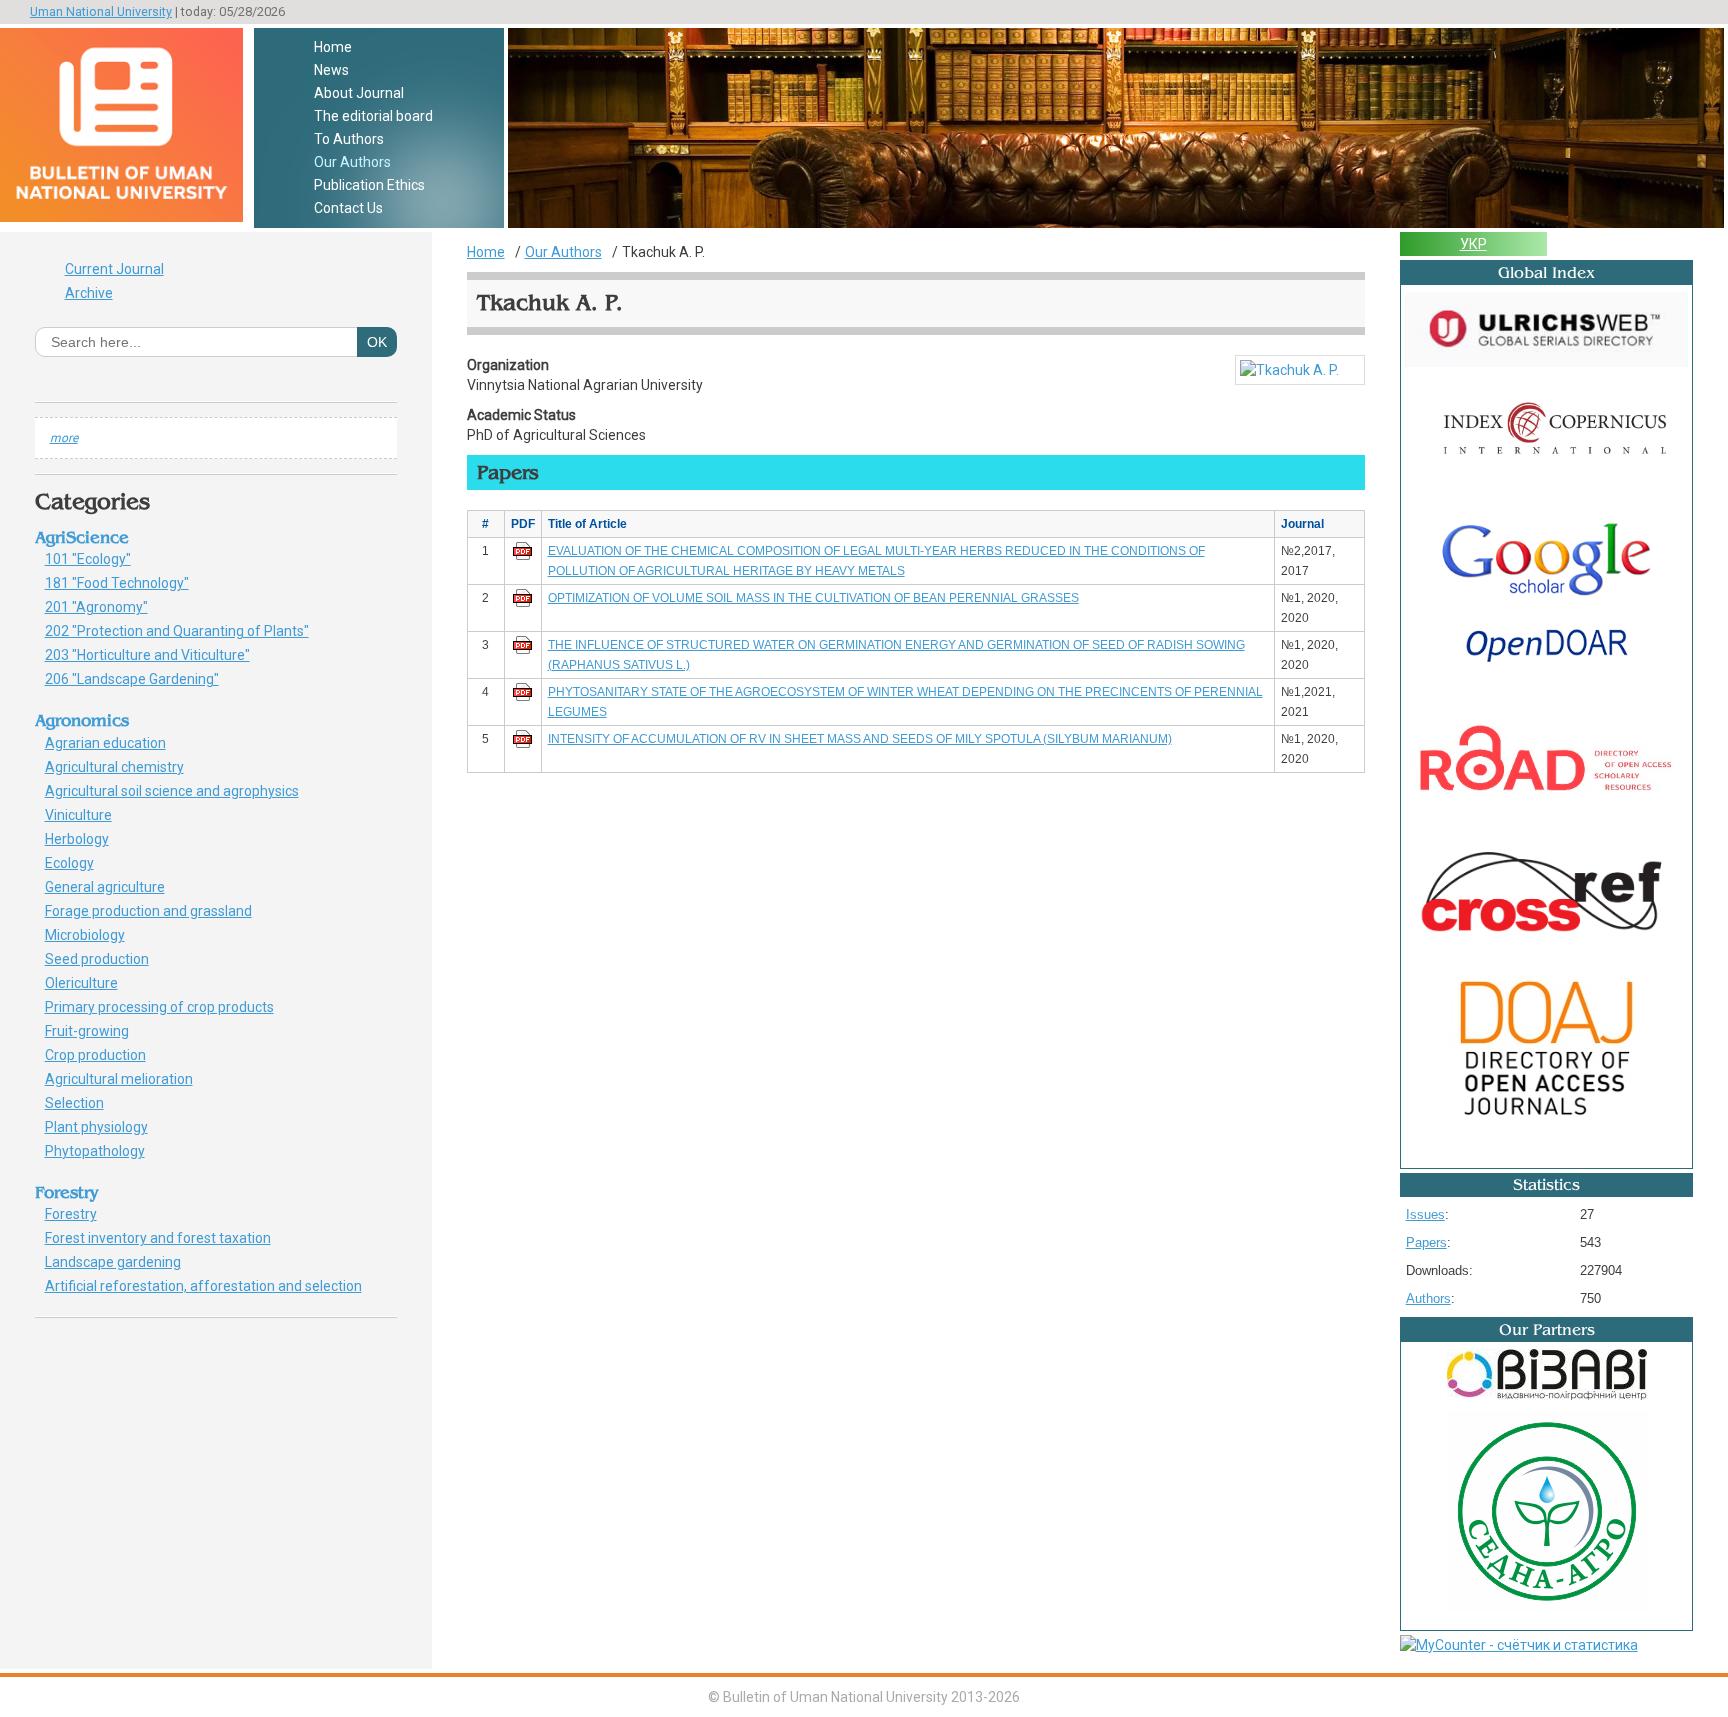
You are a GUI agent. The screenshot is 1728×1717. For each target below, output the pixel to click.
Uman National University (101, 11)
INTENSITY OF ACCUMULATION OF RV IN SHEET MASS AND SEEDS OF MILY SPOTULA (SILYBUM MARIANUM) (860, 739)
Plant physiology (107, 1127)
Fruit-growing (98, 1031)
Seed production (104, 959)
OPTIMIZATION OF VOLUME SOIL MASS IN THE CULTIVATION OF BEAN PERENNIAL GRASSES (813, 598)
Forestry (78, 1214)
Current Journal (114, 269)
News (331, 70)
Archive (89, 293)
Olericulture (92, 983)
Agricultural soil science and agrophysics (179, 791)
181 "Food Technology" (128, 583)
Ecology (76, 863)
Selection (85, 1103)
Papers (1426, 1242)
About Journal (359, 93)
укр (1473, 244)
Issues (1425, 1214)
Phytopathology (102, 1151)
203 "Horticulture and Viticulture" (158, 655)
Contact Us (348, 208)
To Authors (349, 139)
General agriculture (116, 887)
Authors (1428, 1298)
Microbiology (96, 935)
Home (333, 47)
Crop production (106, 1055)
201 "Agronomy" (111, 607)
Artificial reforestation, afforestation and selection (210, 1286)
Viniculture (85, 815)
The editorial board (373, 116)
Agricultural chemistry (125, 767)
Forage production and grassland (155, 911)
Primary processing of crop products (170, 1007)
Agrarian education (112, 743)
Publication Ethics (369, 185)
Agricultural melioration (126, 1079)
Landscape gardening (124, 1262)
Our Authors (352, 162)
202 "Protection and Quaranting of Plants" (188, 631)
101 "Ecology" (99, 559)
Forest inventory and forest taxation (165, 1238)
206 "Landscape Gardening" (143, 679)
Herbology (84, 839)
